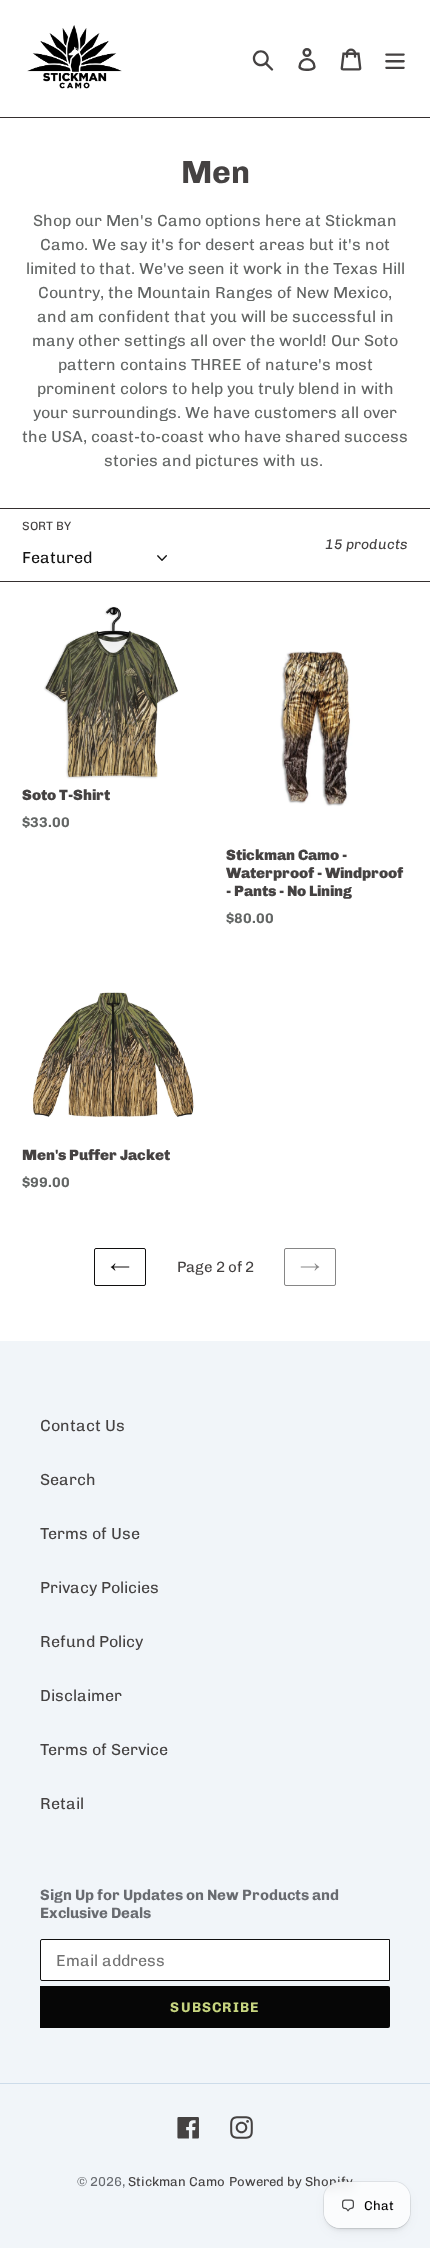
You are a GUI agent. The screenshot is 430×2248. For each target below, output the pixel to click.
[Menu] (395, 58)
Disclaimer (81, 1695)
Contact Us (82, 1425)
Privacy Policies (99, 1587)
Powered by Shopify (291, 2181)
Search (68, 1479)
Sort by (46, 526)
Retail (62, 1803)
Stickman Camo (176, 2181)
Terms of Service (104, 1749)
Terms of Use (90, 1533)
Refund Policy (91, 1641)
